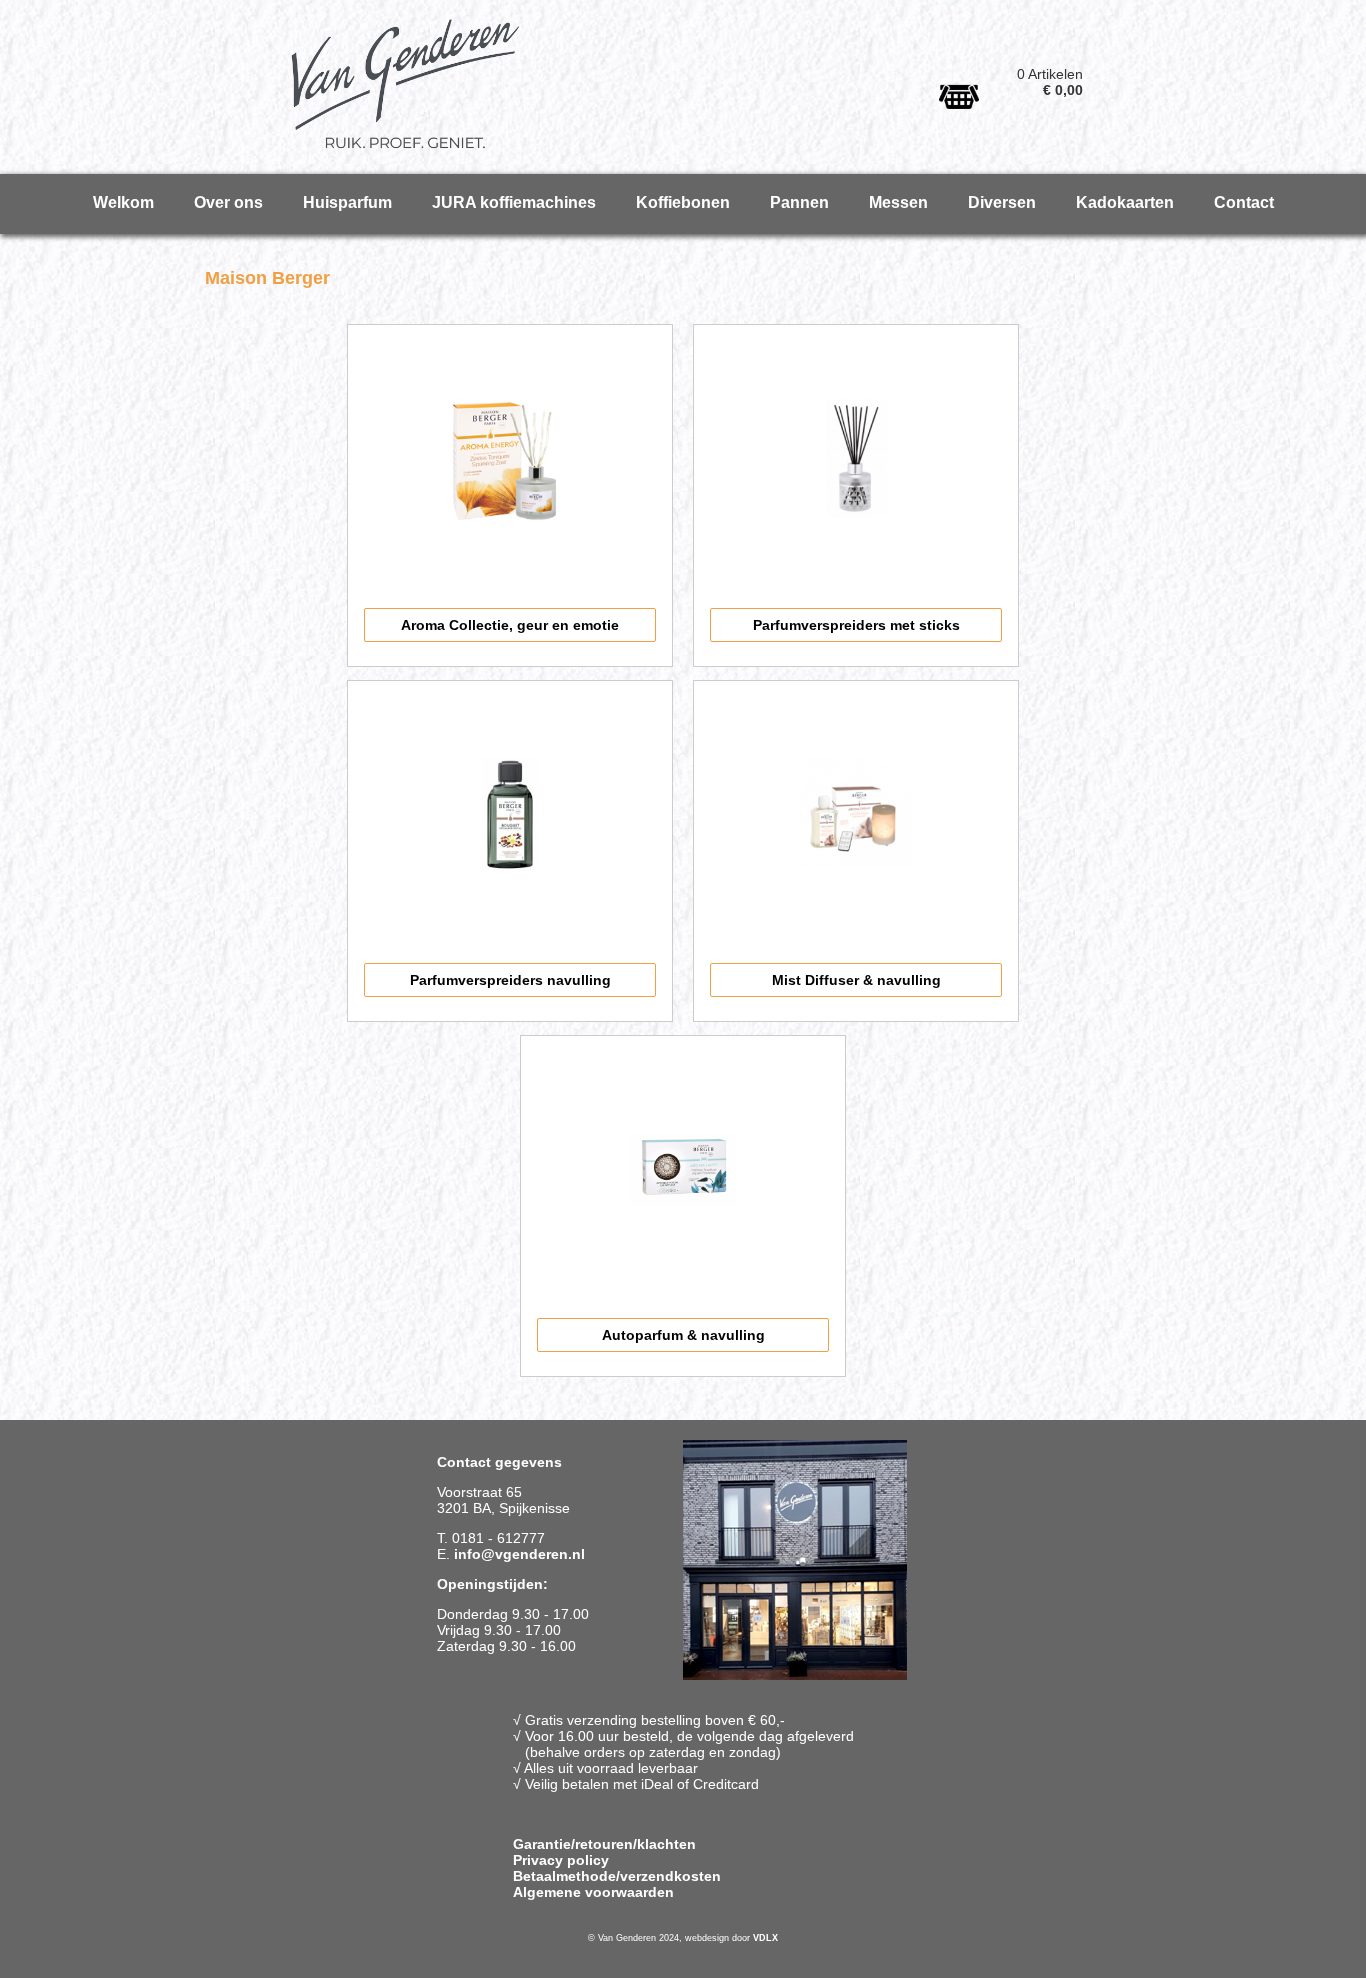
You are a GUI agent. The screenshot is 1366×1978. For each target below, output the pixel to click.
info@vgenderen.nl (519, 1554)
